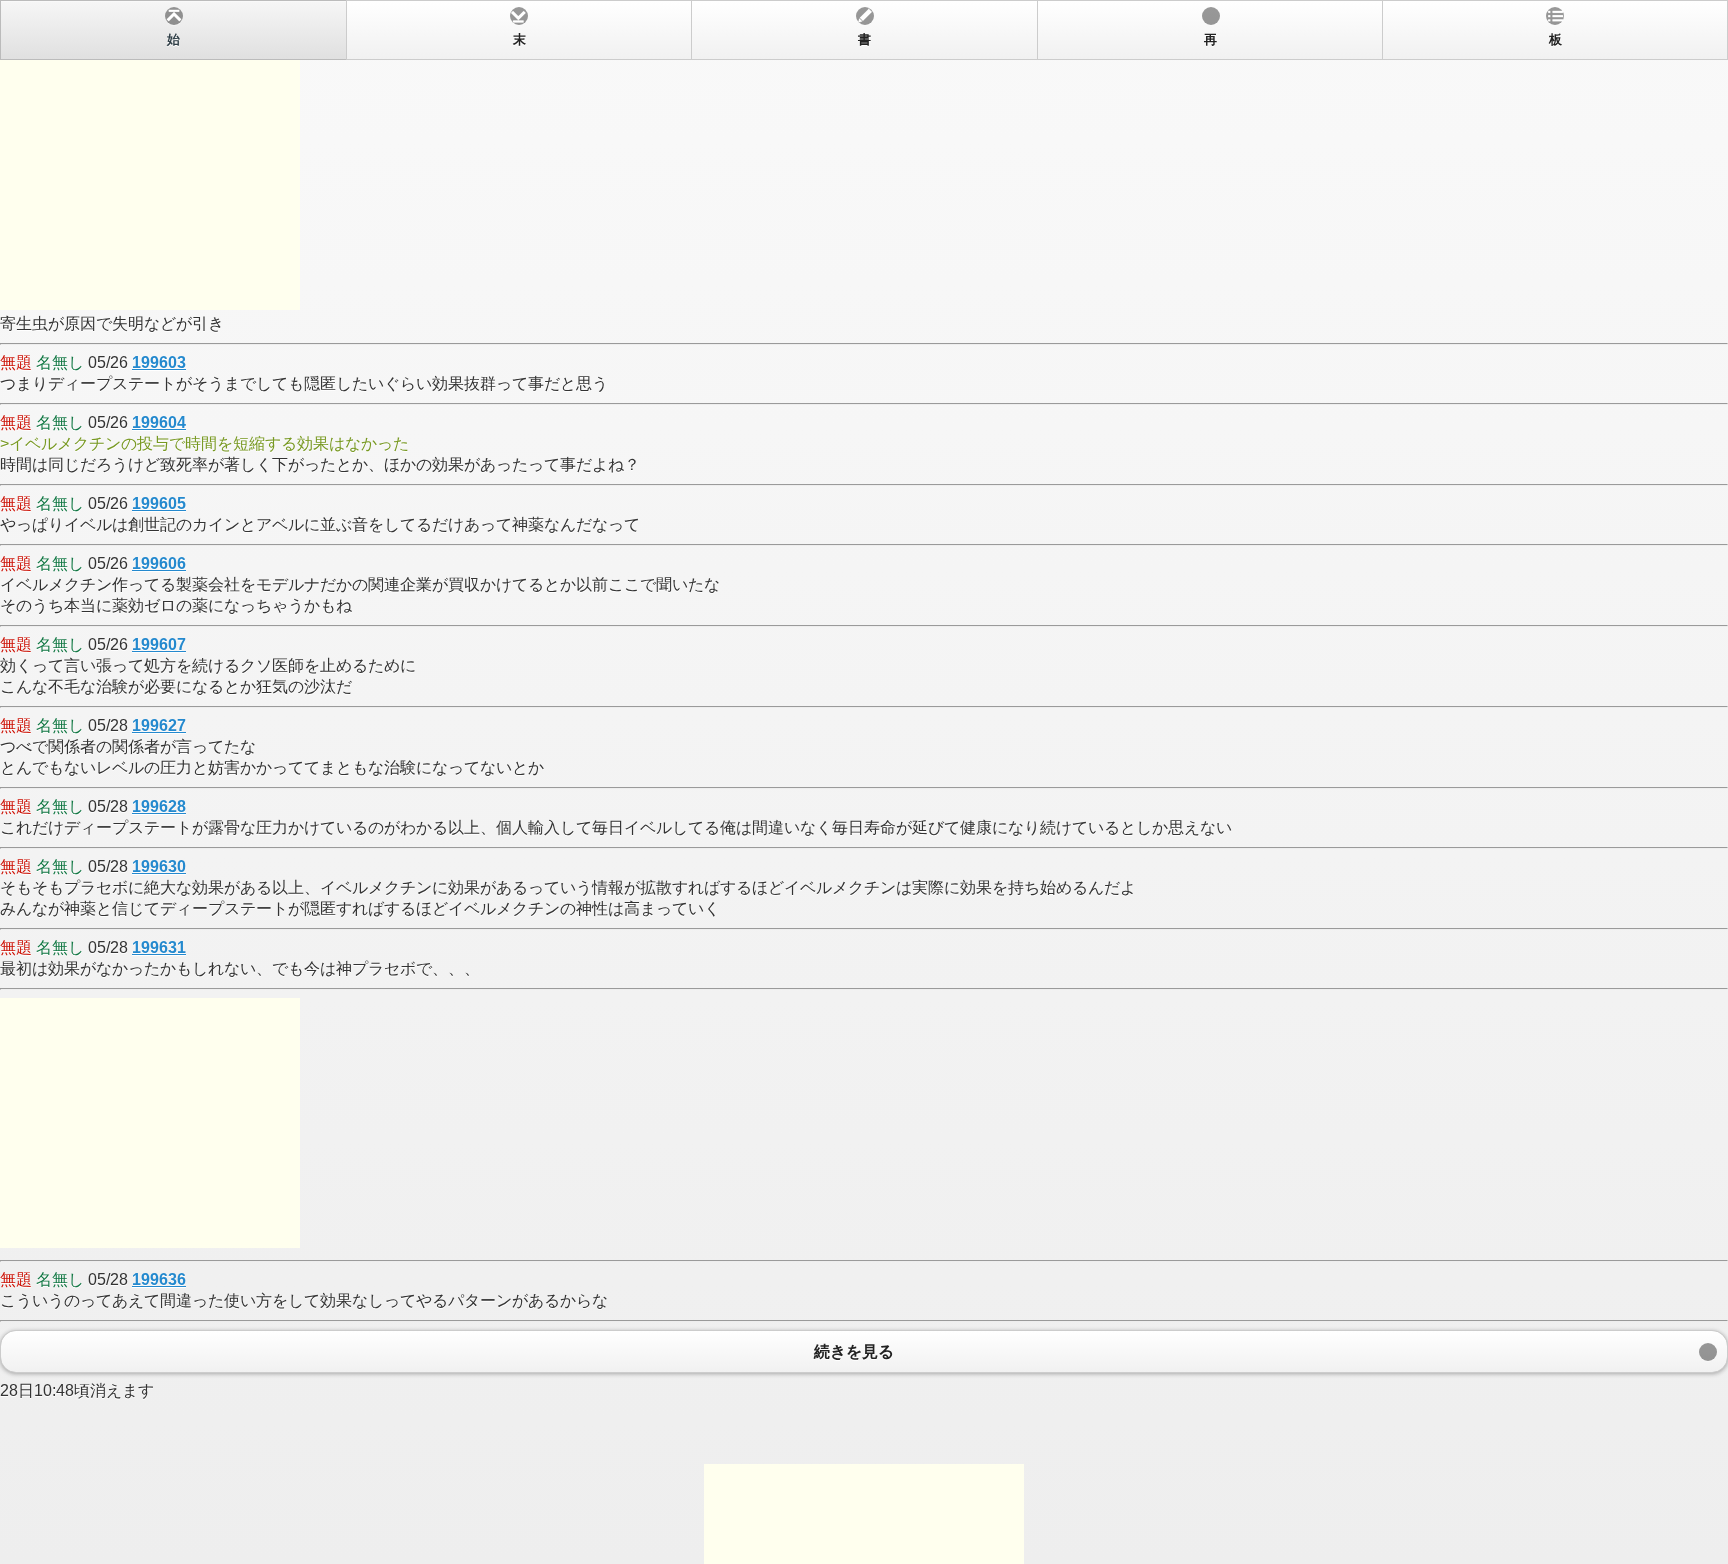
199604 (159, 422)
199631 (159, 947)
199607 (159, 644)
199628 (159, 806)
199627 (159, 725)
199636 (159, 1279)
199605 (159, 503)
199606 (159, 563)
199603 (159, 362)
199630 (159, 866)
